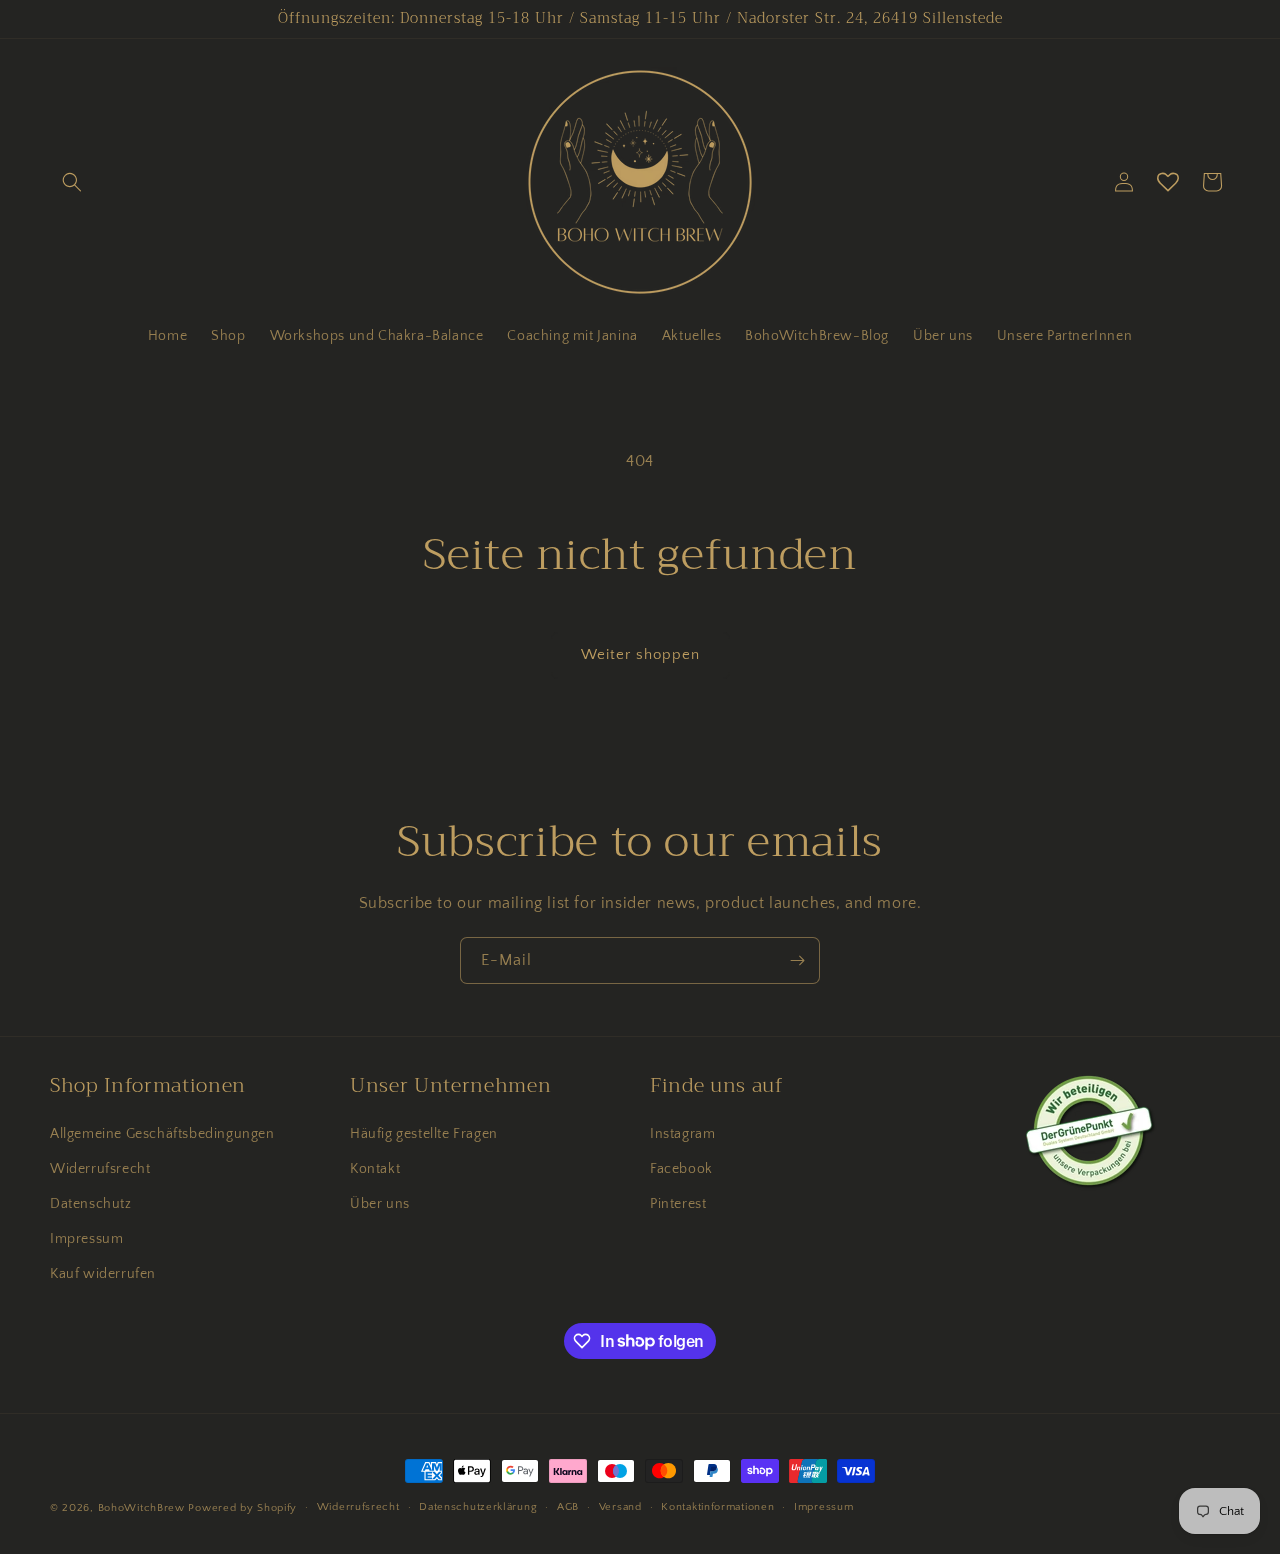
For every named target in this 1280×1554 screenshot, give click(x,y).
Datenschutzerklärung (478, 1507)
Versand (620, 1507)
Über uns (380, 1204)
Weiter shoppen (640, 654)
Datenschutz (91, 1204)
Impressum (86, 1239)
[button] (72, 182)
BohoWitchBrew (141, 1508)
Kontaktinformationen (717, 1507)
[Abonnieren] (797, 960)
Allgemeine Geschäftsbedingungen (162, 1134)
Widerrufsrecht (100, 1169)
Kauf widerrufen (103, 1274)
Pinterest (678, 1204)
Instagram (682, 1134)
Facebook (681, 1169)
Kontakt (375, 1169)
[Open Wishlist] (1168, 182)
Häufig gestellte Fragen (424, 1134)
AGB (568, 1507)
